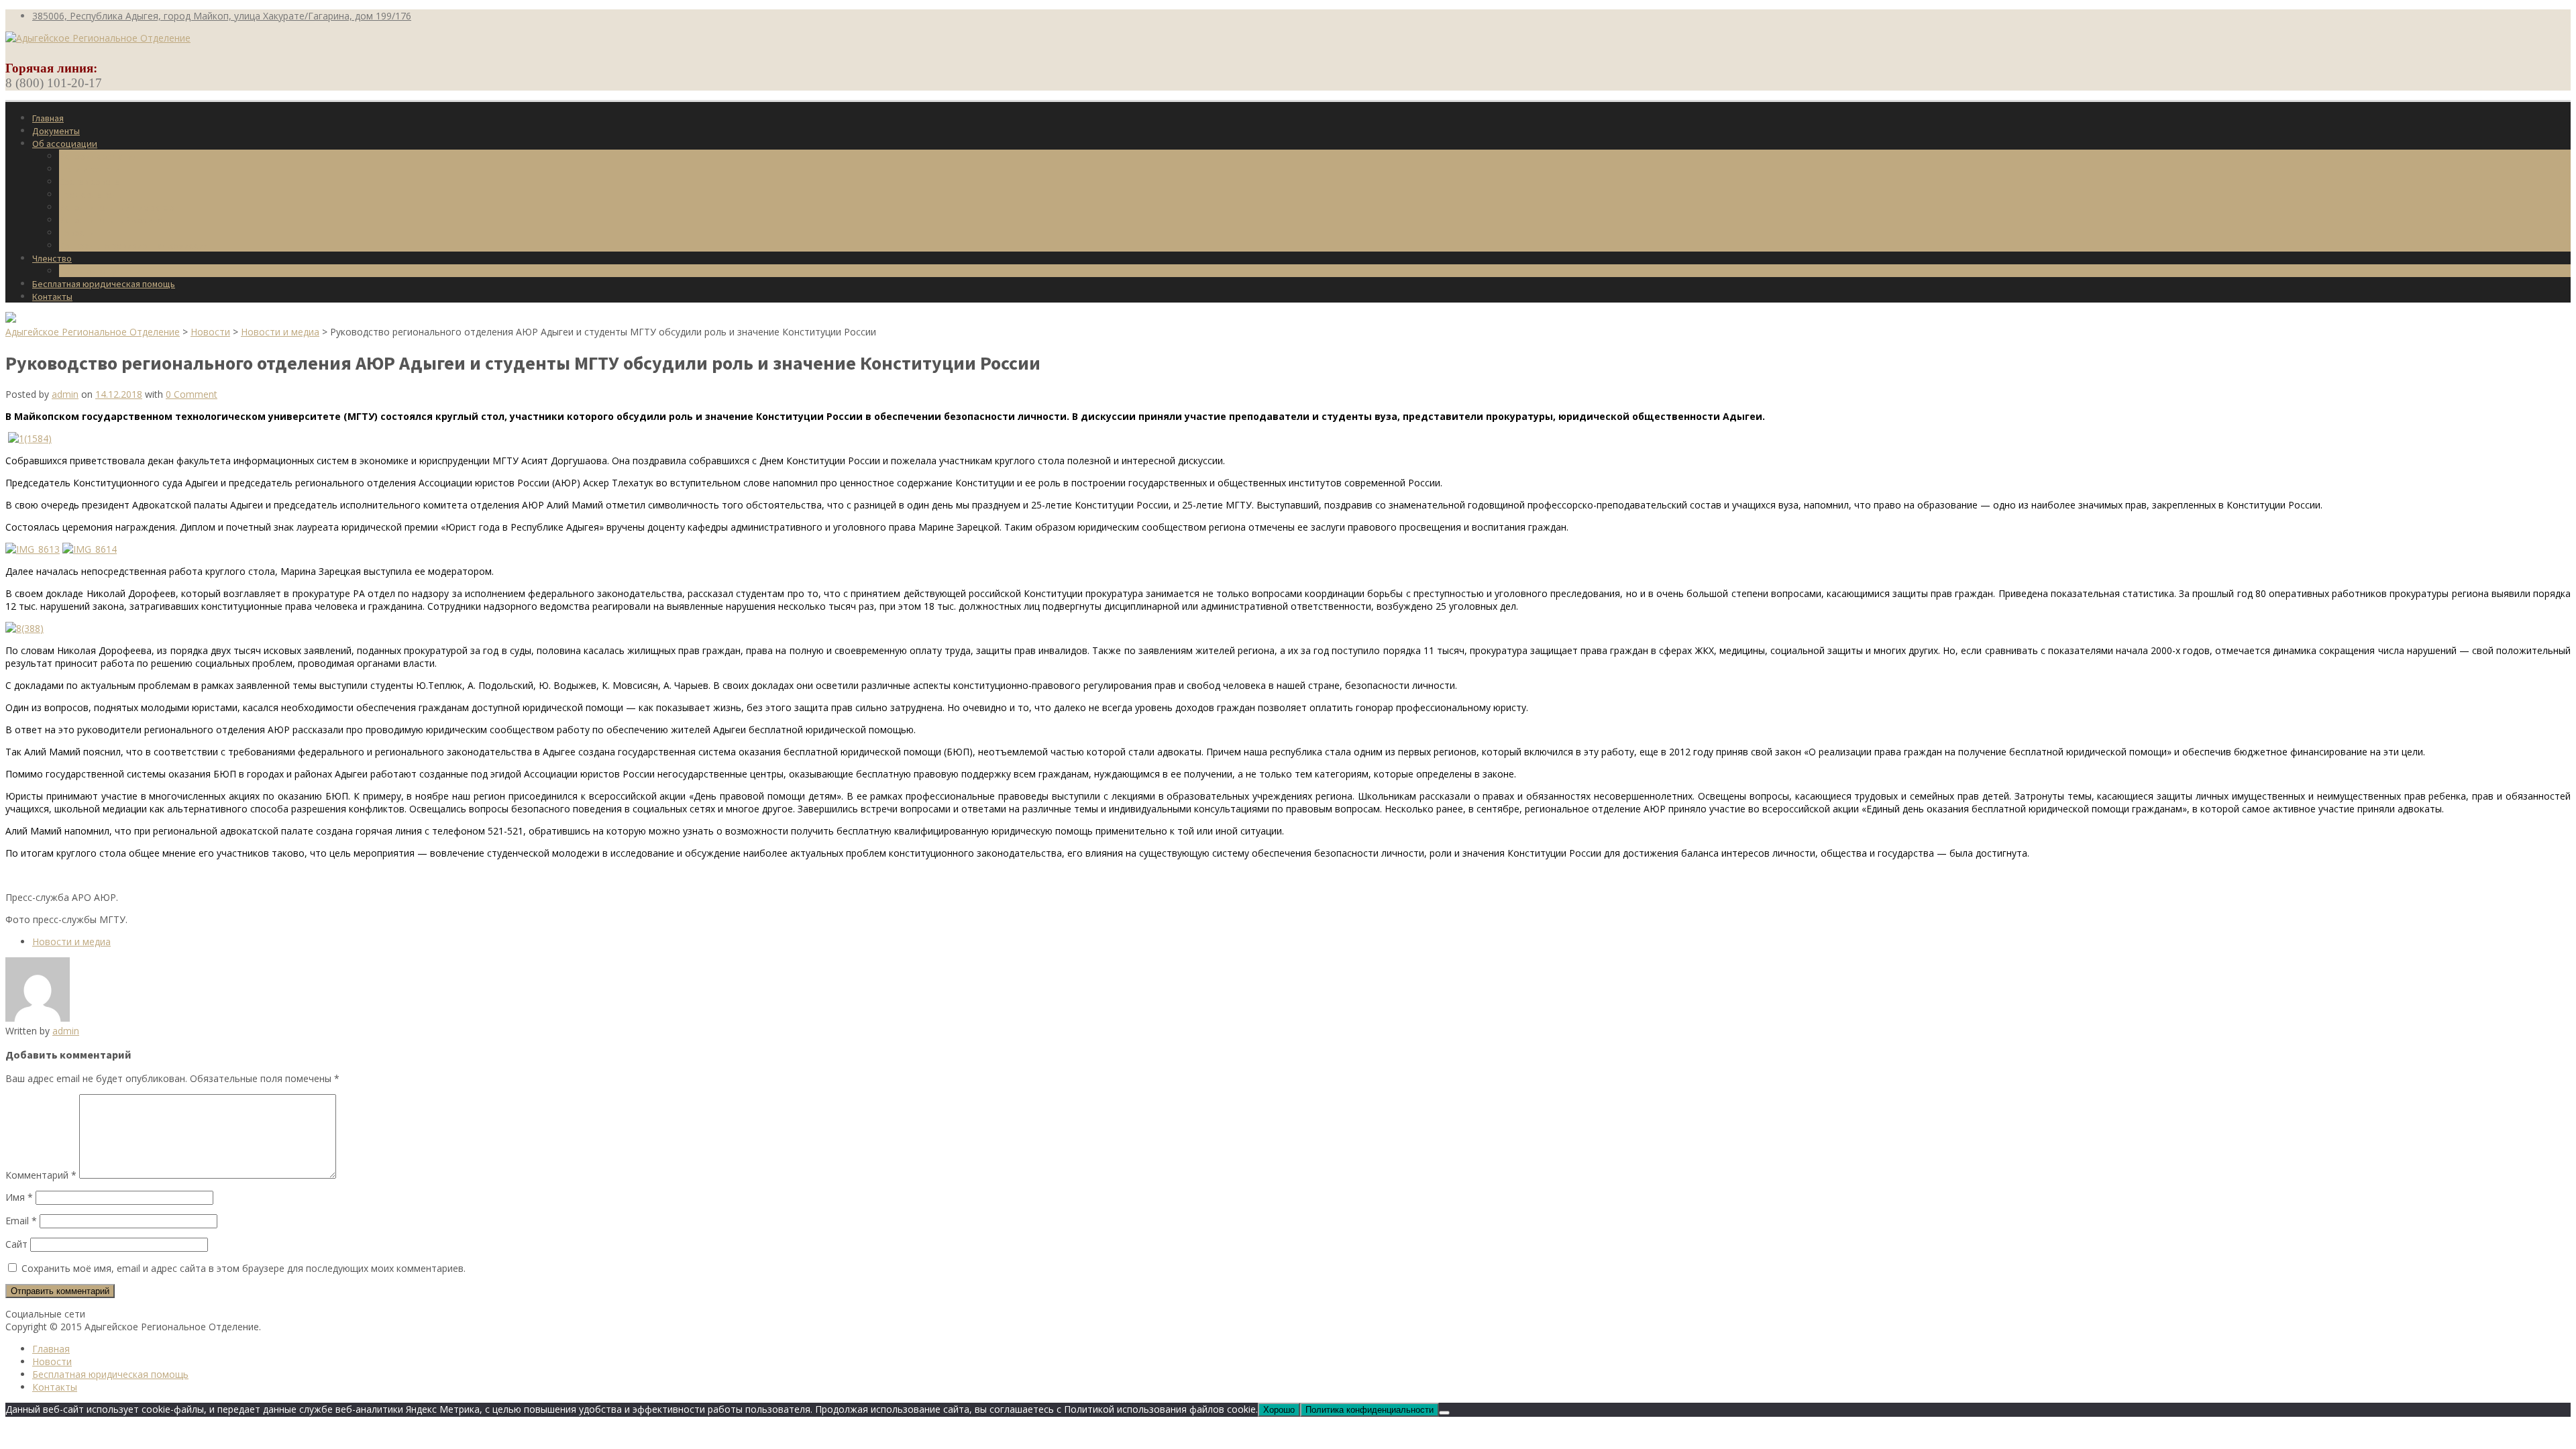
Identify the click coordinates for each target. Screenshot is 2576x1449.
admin (65, 394)
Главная (48, 118)
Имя (19, 1197)
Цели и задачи (90, 169)
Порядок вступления (103, 271)
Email (21, 1221)
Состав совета (90, 182)
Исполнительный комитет (113, 220)
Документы (56, 131)
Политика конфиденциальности (1370, 1410)
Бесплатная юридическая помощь (104, 284)
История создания (98, 156)
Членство (52, 258)
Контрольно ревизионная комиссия (134, 246)
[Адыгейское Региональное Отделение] (98, 38)
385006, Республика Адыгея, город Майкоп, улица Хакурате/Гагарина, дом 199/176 (222, 16)
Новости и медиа (71, 942)
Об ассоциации (65, 144)
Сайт (16, 1244)
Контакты (52, 297)
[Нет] (1444, 1413)
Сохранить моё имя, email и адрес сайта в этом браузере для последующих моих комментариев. (244, 1268)
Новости (77, 233)
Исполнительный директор (117, 207)
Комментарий (41, 1175)
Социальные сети (45, 1314)
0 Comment (192, 394)
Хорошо (1279, 1410)
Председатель (90, 195)
